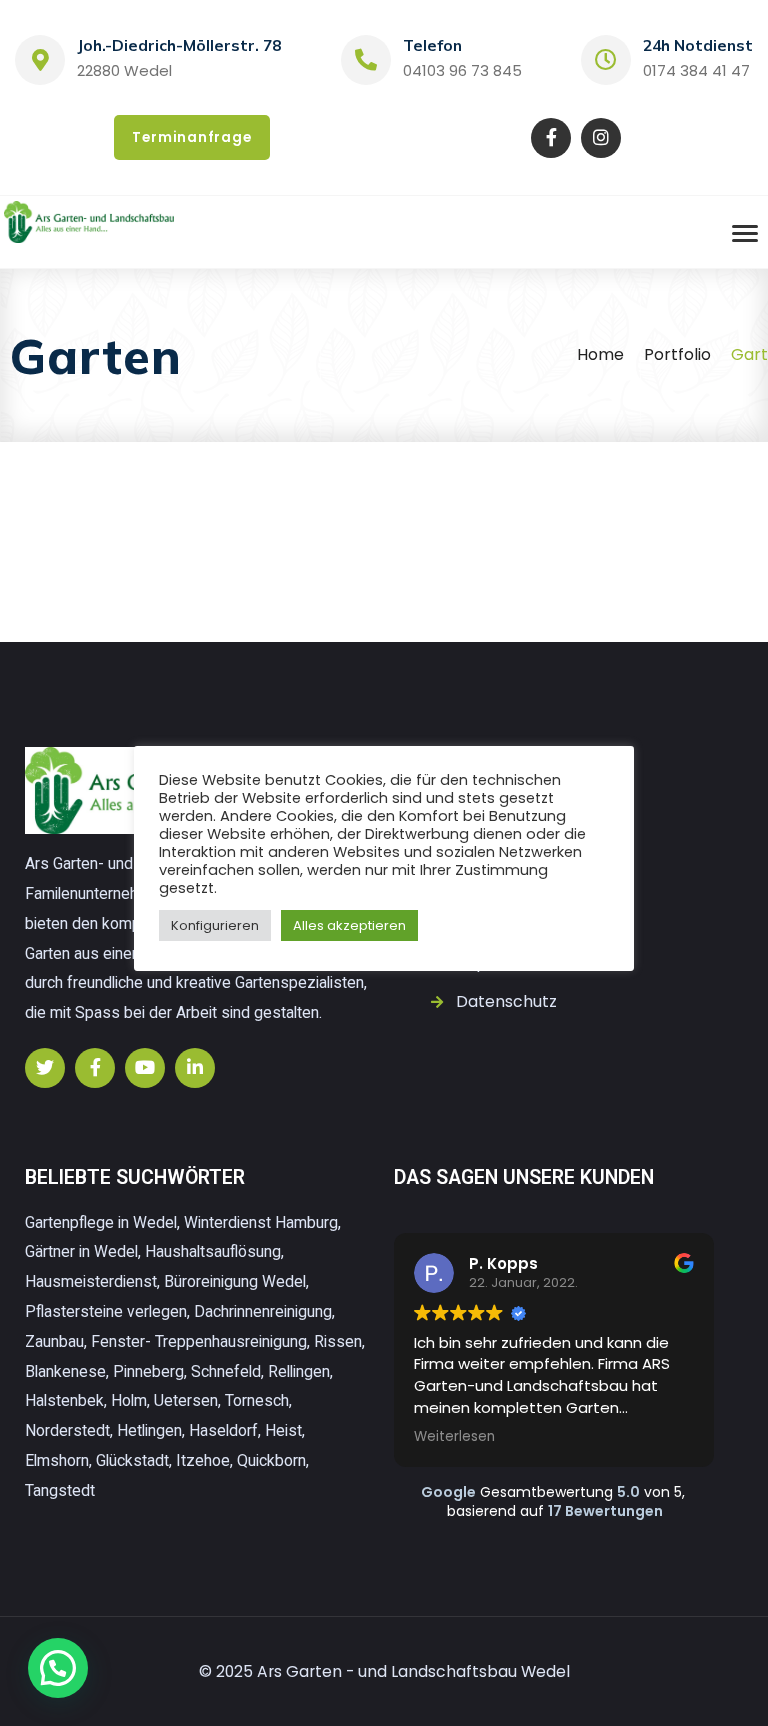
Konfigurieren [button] (215, 925)
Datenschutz (506, 1001)
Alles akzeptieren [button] (349, 925)
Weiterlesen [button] (454, 1437)
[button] (58, 1668)
